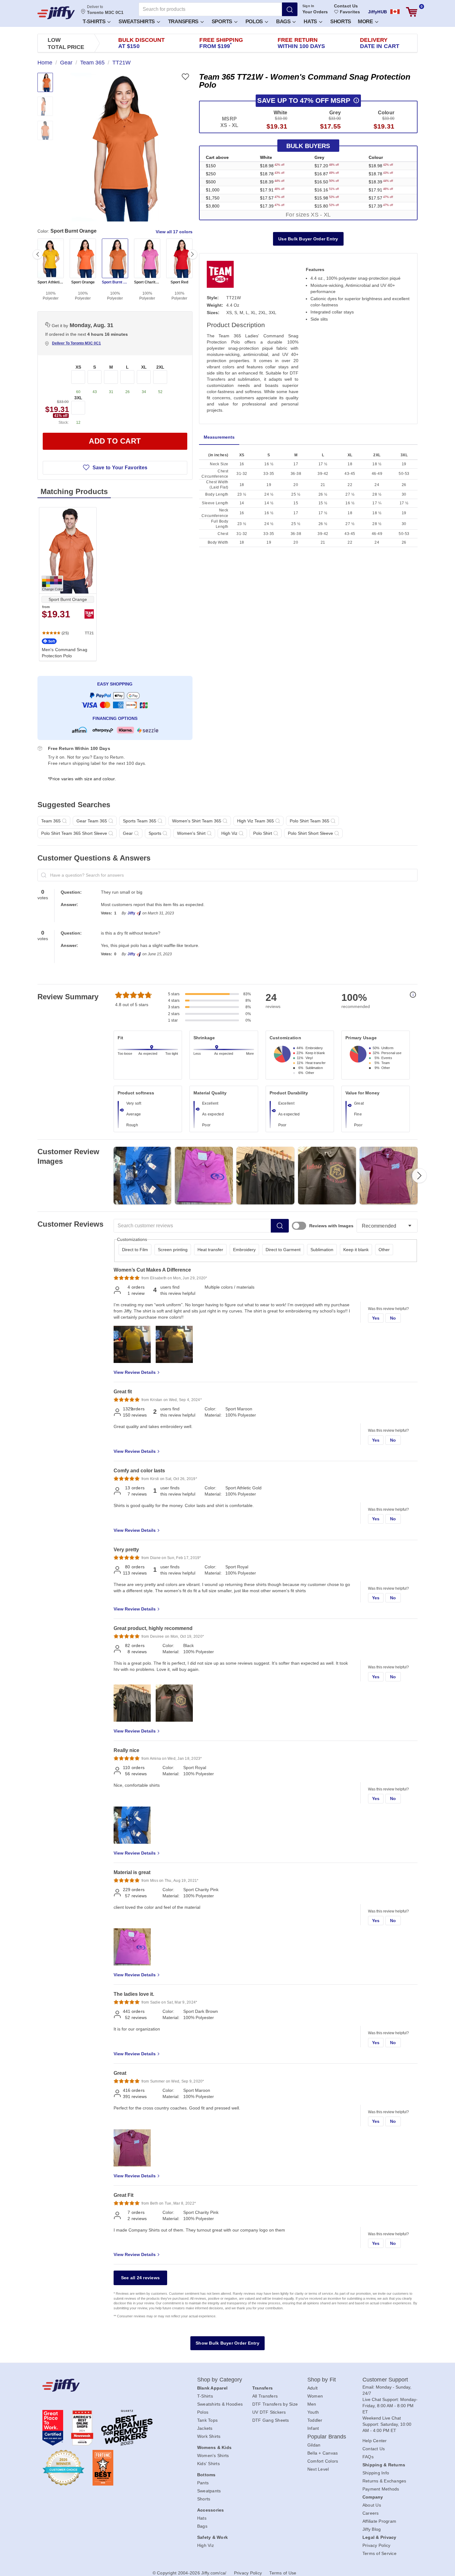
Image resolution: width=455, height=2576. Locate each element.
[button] (96, 21)
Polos (255, 22)
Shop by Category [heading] (220, 2380)
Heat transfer (210, 1250)
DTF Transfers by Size (275, 2404)
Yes (376, 1318)
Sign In (308, 6)
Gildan (314, 2445)
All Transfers (265, 2396)
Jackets (205, 2428)
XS (78, 367)
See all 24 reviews (141, 2278)
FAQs (368, 2457)
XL (144, 367)
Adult (312, 2388)
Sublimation (322, 1250)
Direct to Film (135, 1250)
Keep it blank (356, 1250)
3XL (78, 398)
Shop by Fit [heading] (322, 2380)
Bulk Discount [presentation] (141, 43)
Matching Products (74, 491)
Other (384, 1250)
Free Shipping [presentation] (221, 43)
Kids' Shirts (208, 2464)
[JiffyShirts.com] (56, 13)
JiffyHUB (377, 12)
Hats (311, 22)
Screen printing (173, 1250)
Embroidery (244, 1250)
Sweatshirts (137, 22)
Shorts (341, 22)
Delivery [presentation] (380, 43)
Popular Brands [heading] (327, 2437)
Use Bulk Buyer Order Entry (308, 239)
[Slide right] (193, 254)
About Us (372, 2505)
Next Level (318, 2469)
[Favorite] (185, 77)
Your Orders (315, 12)
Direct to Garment (283, 1250)
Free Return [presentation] (301, 43)
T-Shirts (95, 22)
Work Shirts (209, 2436)
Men (312, 2404)
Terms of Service (379, 2553)
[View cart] (412, 12)
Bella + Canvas (323, 2453)
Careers (371, 2513)
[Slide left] (37, 254)
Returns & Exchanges (384, 2481)
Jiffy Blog (372, 2529)
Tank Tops (207, 2420)
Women (315, 2396)
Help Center (375, 2441)
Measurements (219, 437)
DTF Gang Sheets (271, 2420)
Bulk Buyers (308, 146)
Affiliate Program (379, 2521)
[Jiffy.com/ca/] (106, 2385)
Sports (223, 22)
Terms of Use (283, 2573)
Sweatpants (209, 2491)
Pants (203, 2483)
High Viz (206, 2545)
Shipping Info (376, 2473)
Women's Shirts (213, 2456)
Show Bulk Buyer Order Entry (227, 2343)
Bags (284, 22)
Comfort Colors (323, 2461)
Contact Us (346, 6)
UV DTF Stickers (269, 2412)
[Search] (290, 9)
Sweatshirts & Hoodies (220, 2404)
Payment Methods (381, 2489)
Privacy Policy (377, 2545)
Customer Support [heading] (385, 2380)
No (393, 1318)
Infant (313, 2428)
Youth (313, 2412)
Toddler (315, 2420)
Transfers (184, 22)
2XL (160, 367)
